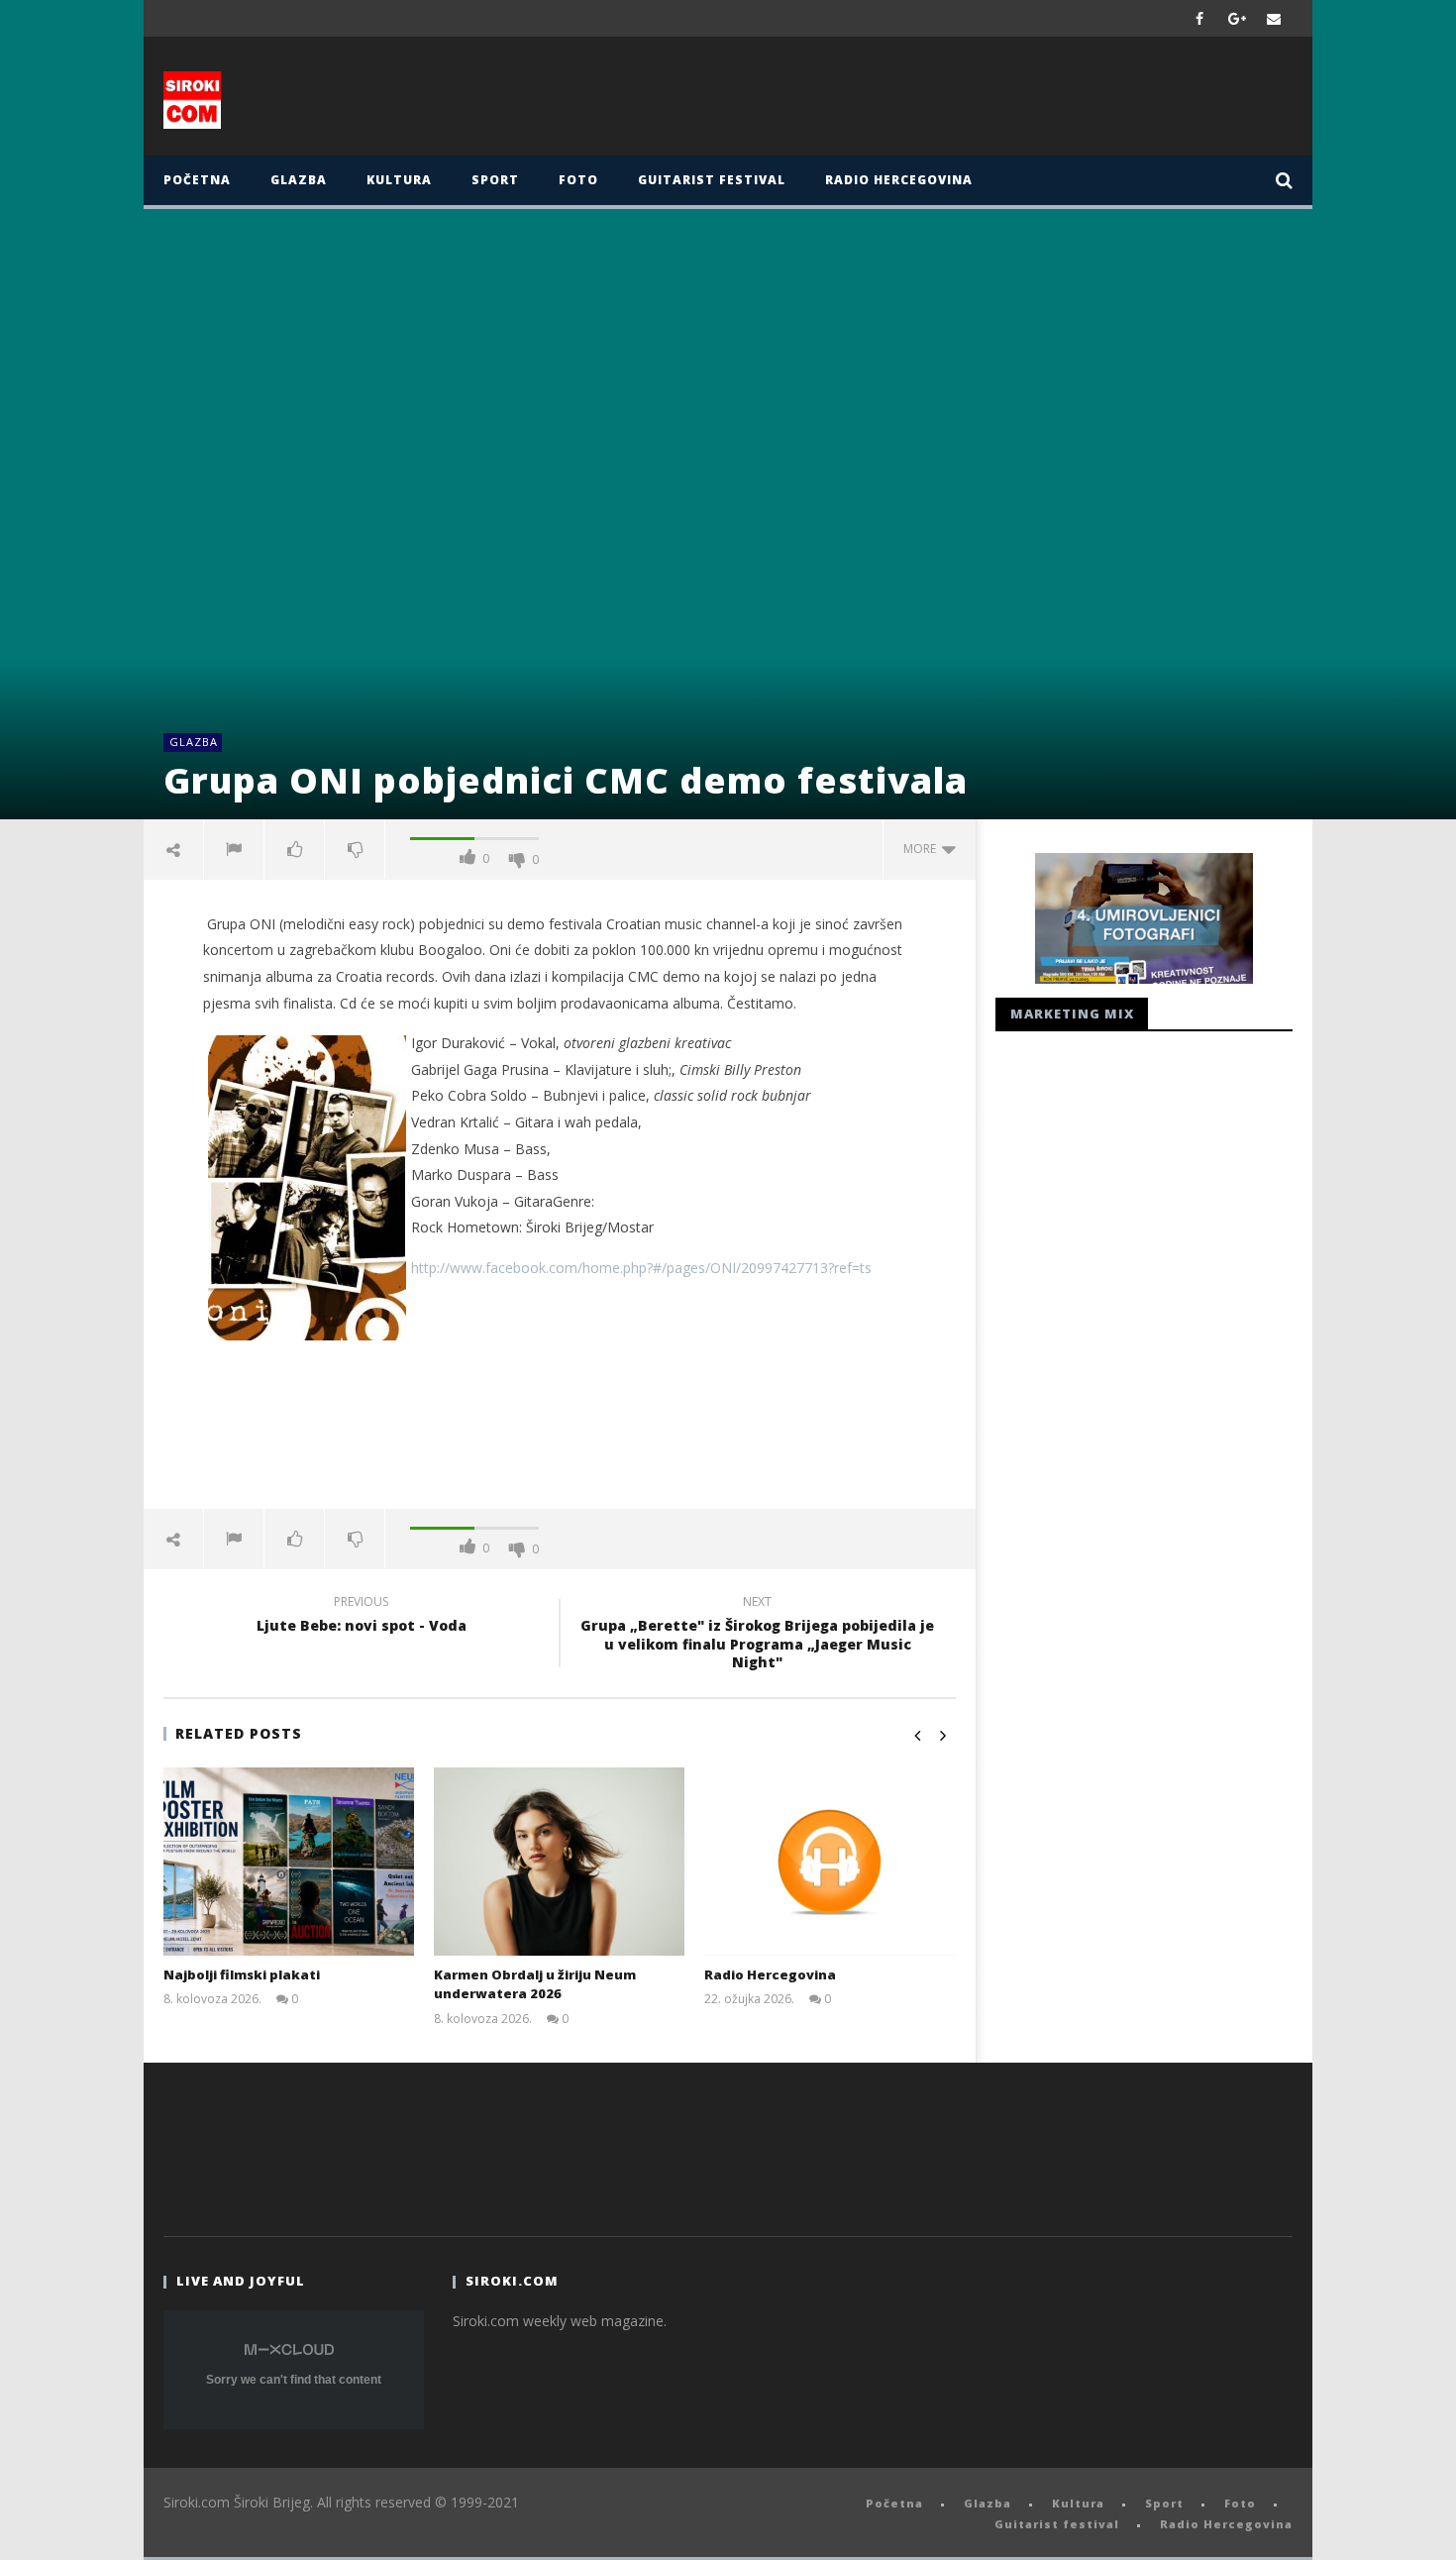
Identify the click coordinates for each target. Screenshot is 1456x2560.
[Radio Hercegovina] (830, 1862)
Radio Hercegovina (899, 180)
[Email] (1274, 18)
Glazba (299, 180)
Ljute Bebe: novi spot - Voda (362, 1617)
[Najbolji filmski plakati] (289, 1862)
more (923, 849)
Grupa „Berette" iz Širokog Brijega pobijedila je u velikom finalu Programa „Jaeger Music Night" (757, 1635)
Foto (578, 180)
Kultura (399, 180)
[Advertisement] (923, 101)
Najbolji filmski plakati (242, 1974)
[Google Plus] (1237, 18)
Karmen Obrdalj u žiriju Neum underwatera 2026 (535, 1984)
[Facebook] (1200, 18)
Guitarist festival (712, 180)
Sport (495, 180)
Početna (197, 180)
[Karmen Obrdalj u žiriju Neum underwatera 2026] (559, 1862)
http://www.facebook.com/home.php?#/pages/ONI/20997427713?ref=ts (641, 1268)
